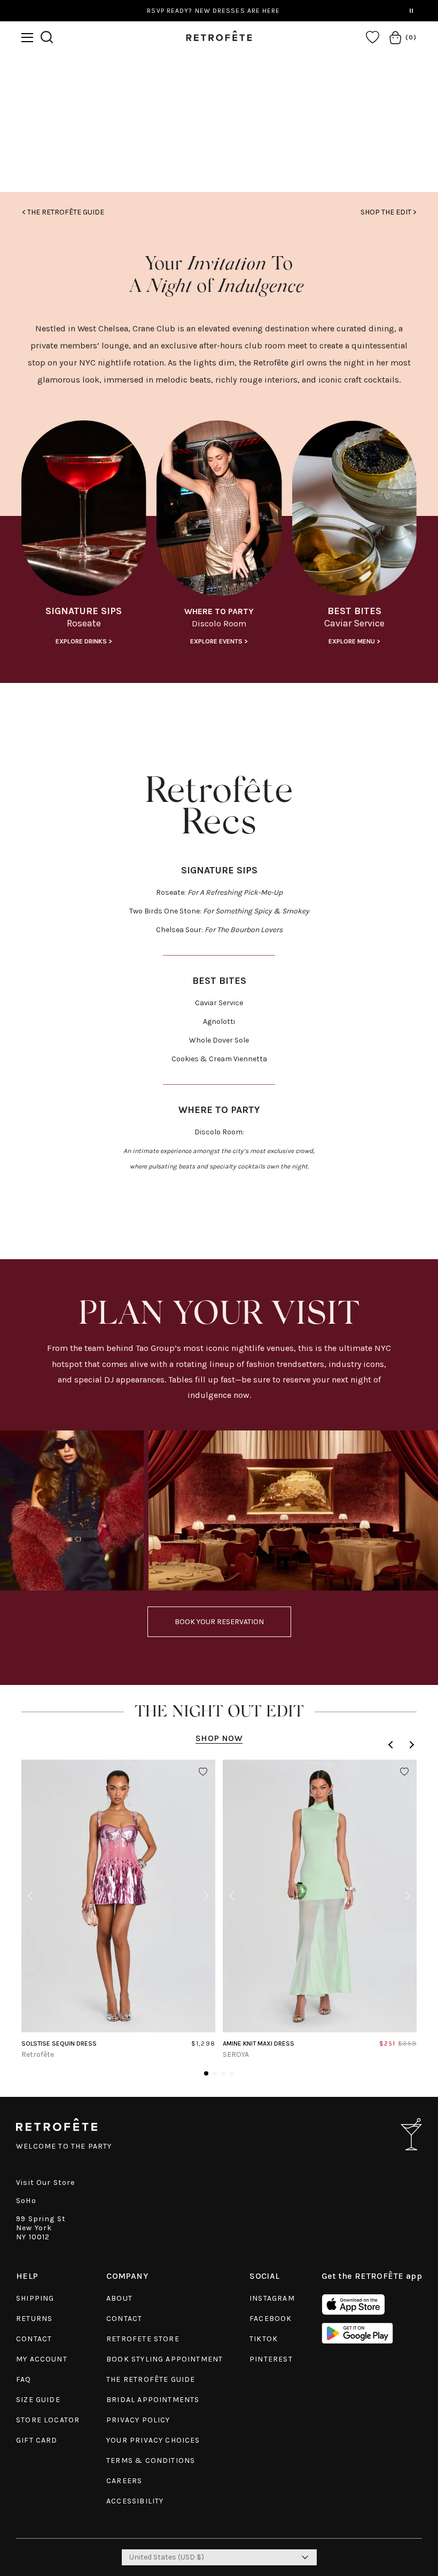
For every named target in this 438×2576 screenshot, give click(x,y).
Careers (124, 2481)
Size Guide (38, 2400)
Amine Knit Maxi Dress (259, 2044)
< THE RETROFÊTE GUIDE (63, 212)
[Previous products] (392, 1745)
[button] (27, 38)
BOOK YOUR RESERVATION (219, 1622)
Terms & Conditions (151, 2460)
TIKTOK (264, 2339)
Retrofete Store (143, 2339)
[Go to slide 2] (215, 2073)
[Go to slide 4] (232, 2073)
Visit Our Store (46, 2183)
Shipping (35, 2298)
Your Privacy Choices (153, 2440)
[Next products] (410, 1745)
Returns (34, 2319)
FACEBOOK (271, 2319)
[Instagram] (219, 141)
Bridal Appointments (153, 2400)
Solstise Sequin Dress (59, 2044)
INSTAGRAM (272, 2298)
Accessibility (135, 2501)
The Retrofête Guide (151, 2379)
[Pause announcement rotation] (411, 11)
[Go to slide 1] (206, 2073)
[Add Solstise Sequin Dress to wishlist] (203, 1772)
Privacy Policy (138, 2420)
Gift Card (37, 2440)
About (119, 2298)
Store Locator (48, 2420)
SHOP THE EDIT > (389, 212)
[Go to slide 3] (223, 2073)
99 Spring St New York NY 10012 (41, 2228)
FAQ (24, 2379)
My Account (42, 2359)
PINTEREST (271, 2359)
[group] (84, 537)
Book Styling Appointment (165, 2359)
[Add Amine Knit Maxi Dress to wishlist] (404, 1772)
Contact (34, 2339)
